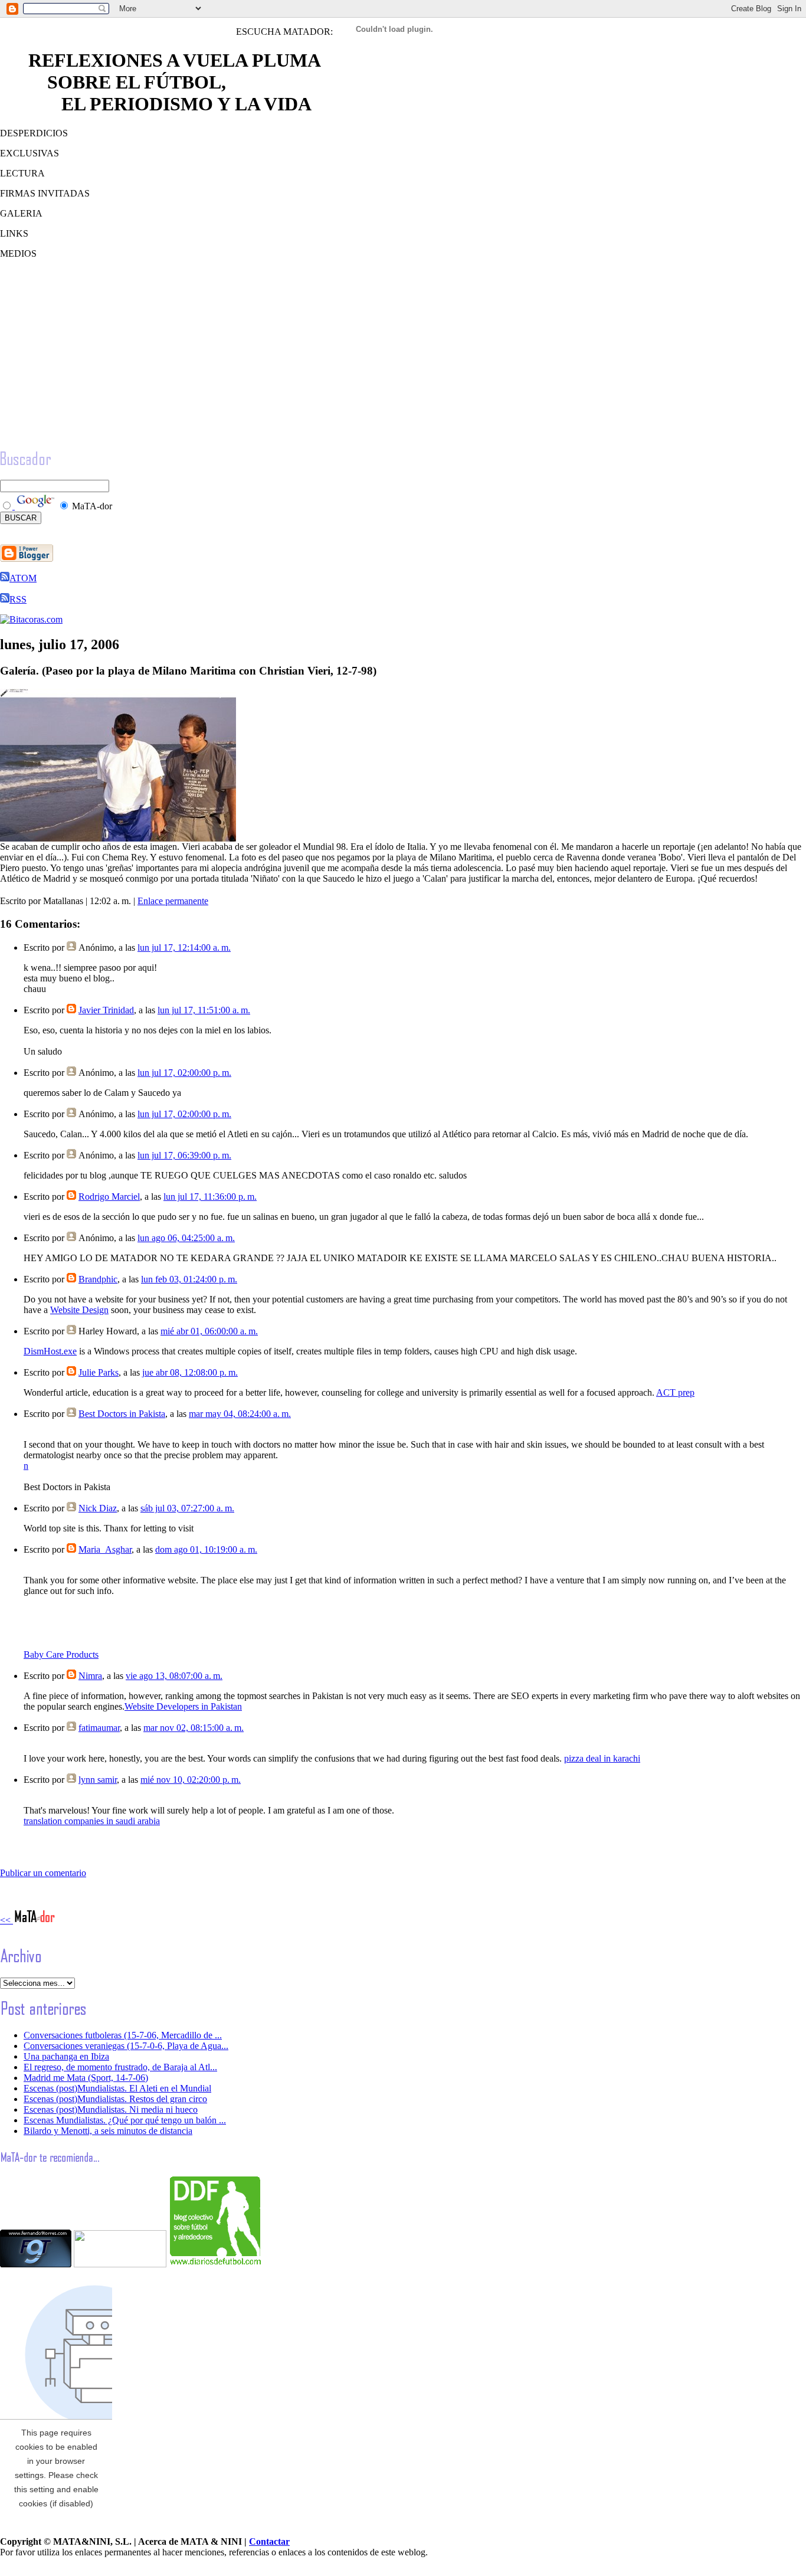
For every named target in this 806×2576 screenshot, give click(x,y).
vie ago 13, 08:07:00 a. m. (174, 1676)
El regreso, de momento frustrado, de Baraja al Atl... (120, 2067)
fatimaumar (99, 1728)
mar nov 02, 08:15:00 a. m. (194, 1728)
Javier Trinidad (106, 1010)
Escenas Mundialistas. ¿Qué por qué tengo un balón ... (125, 2120)
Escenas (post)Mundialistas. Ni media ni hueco (111, 2109)
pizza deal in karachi (602, 1758)
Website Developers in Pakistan (183, 1706)
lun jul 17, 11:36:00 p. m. (210, 1197)
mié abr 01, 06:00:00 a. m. (209, 1331)
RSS (18, 599)
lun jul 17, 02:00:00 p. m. (184, 1073)
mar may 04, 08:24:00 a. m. (240, 1414)
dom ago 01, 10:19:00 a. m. (206, 1549)
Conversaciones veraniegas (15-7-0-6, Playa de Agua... (126, 2046)
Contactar (269, 2541)
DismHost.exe (50, 1351)
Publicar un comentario (43, 1873)
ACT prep (675, 1392)
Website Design (79, 1310)
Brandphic (98, 1279)
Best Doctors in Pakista (122, 1414)
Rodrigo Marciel (109, 1197)
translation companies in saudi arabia (92, 1821)
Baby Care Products (61, 1654)
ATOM (23, 578)
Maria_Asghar (105, 1549)
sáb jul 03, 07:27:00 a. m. (187, 1508)
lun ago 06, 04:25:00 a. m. (186, 1238)
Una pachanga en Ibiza (66, 2056)
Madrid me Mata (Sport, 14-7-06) (86, 2078)
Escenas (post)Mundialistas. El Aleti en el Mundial (117, 2088)
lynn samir (98, 1780)
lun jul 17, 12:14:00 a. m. (184, 947)
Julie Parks (99, 1372)
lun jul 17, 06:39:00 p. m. (184, 1155)
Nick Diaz (98, 1508)
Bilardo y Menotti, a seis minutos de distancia (108, 2131)
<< (6, 1920)
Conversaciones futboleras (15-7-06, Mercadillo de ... (123, 2035)
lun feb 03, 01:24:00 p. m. (189, 1279)
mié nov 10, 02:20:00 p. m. (191, 1780)
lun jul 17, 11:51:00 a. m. (204, 1010)
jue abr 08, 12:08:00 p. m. (190, 1372)
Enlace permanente (173, 901)
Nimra (90, 1676)
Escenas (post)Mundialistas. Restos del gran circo (115, 2099)
